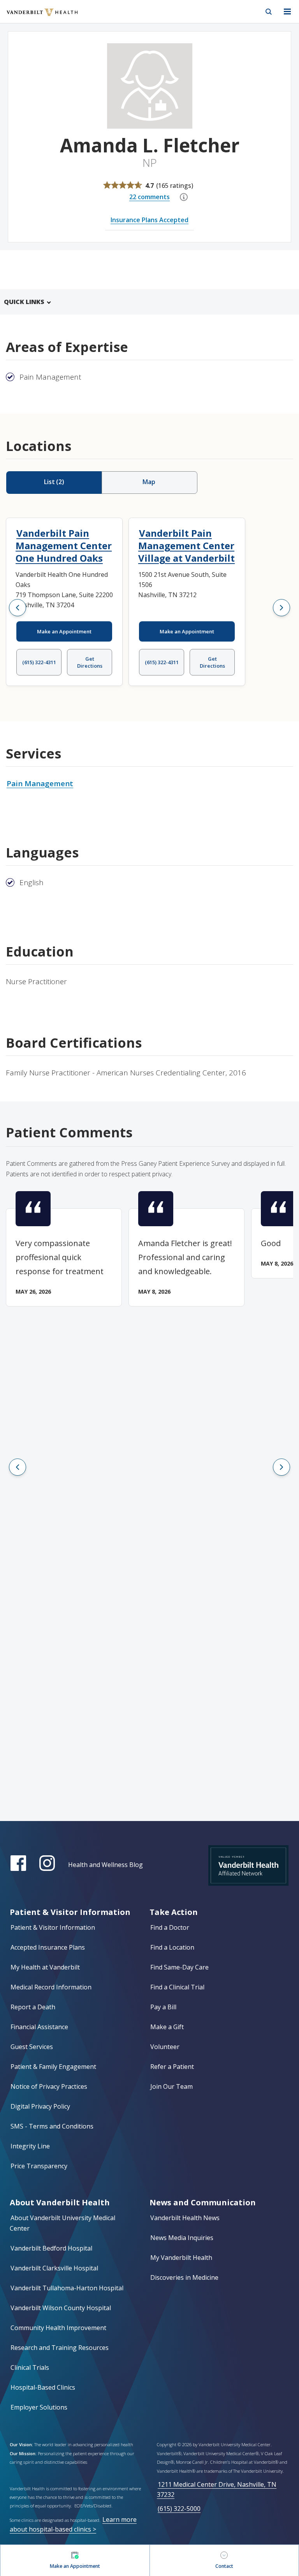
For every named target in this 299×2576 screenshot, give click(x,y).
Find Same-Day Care (179, 1967)
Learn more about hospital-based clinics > (73, 2524)
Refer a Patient (172, 2067)
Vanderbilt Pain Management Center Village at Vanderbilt (186, 545)
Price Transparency (39, 2166)
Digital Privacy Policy (40, 2106)
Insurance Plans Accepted (149, 220)
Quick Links (24, 302)
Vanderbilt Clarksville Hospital (54, 2268)
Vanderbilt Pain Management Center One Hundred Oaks (64, 545)
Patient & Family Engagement (53, 2067)
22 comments (149, 197)
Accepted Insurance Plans (48, 1947)
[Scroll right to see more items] (281, 608)
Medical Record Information (51, 1987)
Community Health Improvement (58, 2328)
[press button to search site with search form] (269, 12)
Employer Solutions (39, 2407)
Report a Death (33, 2007)
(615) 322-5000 (179, 2509)
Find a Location (172, 1947)
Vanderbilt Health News (185, 2218)
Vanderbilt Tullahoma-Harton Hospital (67, 2288)
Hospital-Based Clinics (43, 2387)
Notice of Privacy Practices (49, 2086)
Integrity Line (30, 2146)
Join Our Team (171, 2086)
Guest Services (32, 2047)
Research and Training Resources (60, 2348)
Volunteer (165, 2047)
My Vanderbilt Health (181, 2258)
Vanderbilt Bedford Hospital (51, 2248)
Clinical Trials (30, 2367)
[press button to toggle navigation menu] (287, 12)
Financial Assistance (39, 2027)
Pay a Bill (163, 2007)
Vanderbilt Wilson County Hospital (61, 2308)
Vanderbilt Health (34, 17)
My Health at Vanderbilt (45, 1967)
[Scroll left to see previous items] (18, 608)
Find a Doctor (170, 1927)
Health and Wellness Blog (106, 1865)
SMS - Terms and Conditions (52, 2126)
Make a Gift (167, 2027)
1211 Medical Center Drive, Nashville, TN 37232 (217, 2489)
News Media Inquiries (182, 2238)
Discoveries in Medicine (184, 2277)
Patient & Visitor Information (53, 1927)
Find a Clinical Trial (177, 1987)
